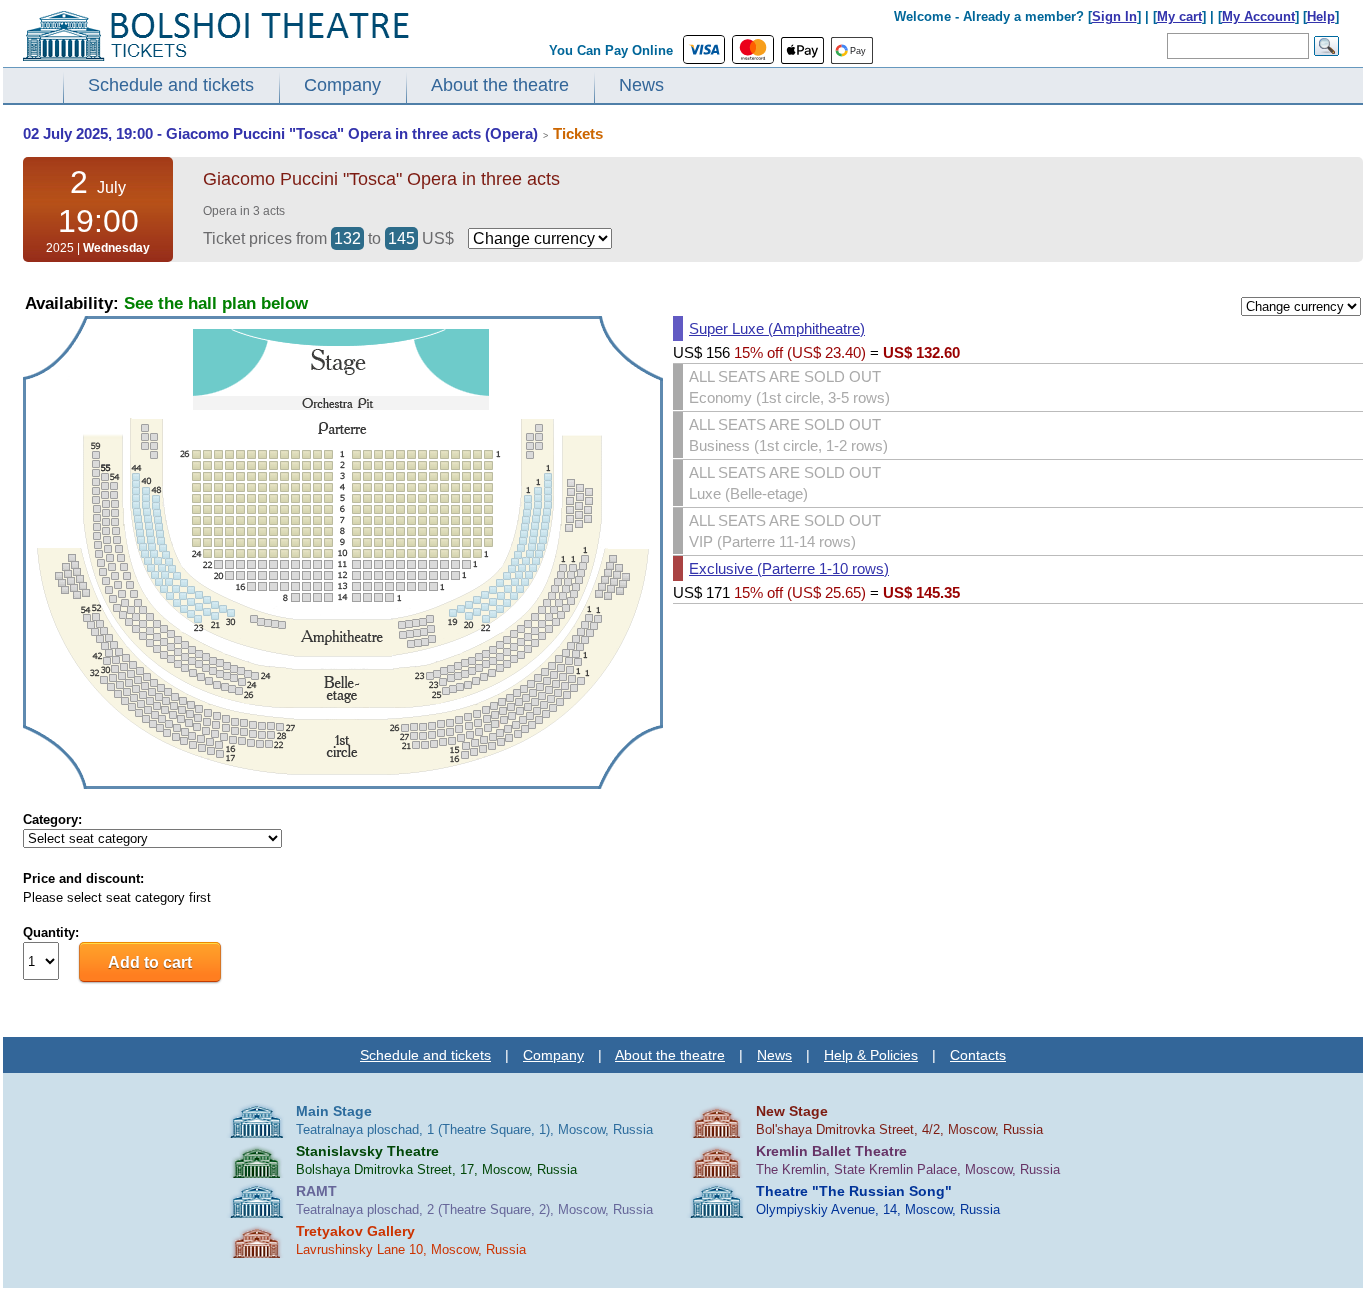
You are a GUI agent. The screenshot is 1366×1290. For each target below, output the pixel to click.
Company (342, 85)
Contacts (978, 1055)
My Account (1258, 16)
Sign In (1114, 16)
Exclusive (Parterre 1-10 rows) (789, 568)
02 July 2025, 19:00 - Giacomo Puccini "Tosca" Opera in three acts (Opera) (280, 133)
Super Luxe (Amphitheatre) (777, 328)
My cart (1179, 16)
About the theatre (500, 85)
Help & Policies (871, 1055)
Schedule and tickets (171, 85)
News (641, 85)
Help (1321, 16)
